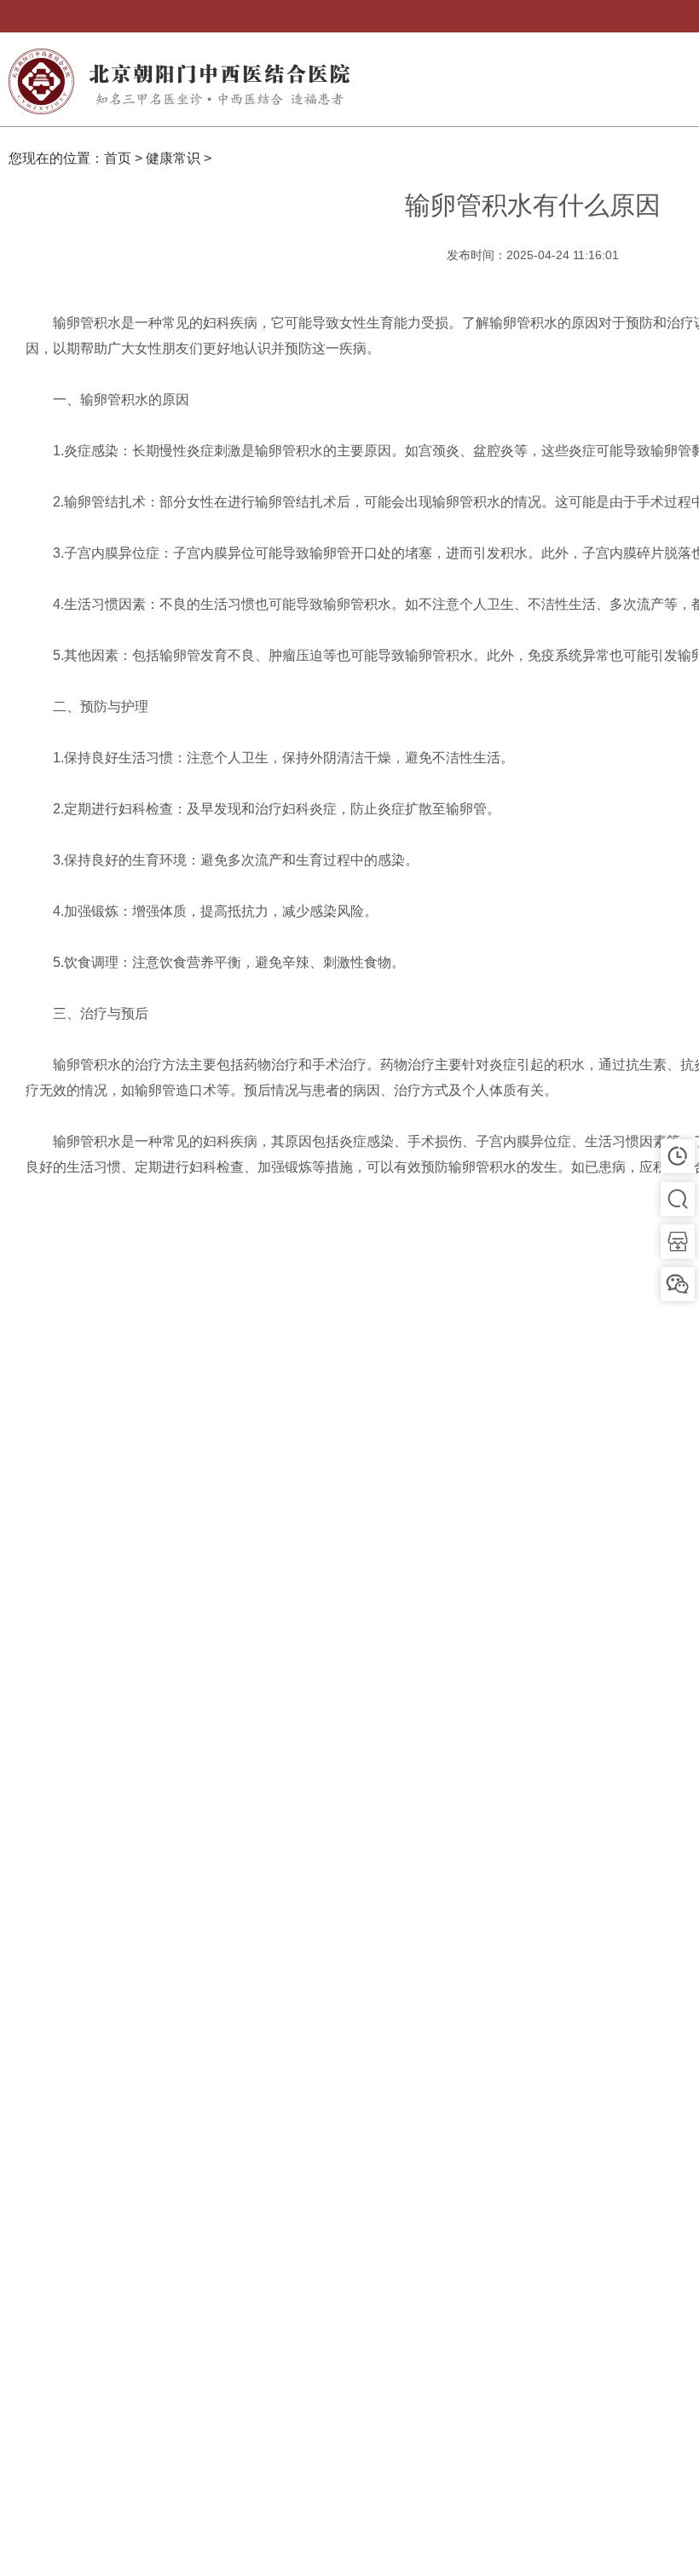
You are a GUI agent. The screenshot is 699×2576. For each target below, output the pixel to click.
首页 (118, 158)
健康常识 (173, 158)
